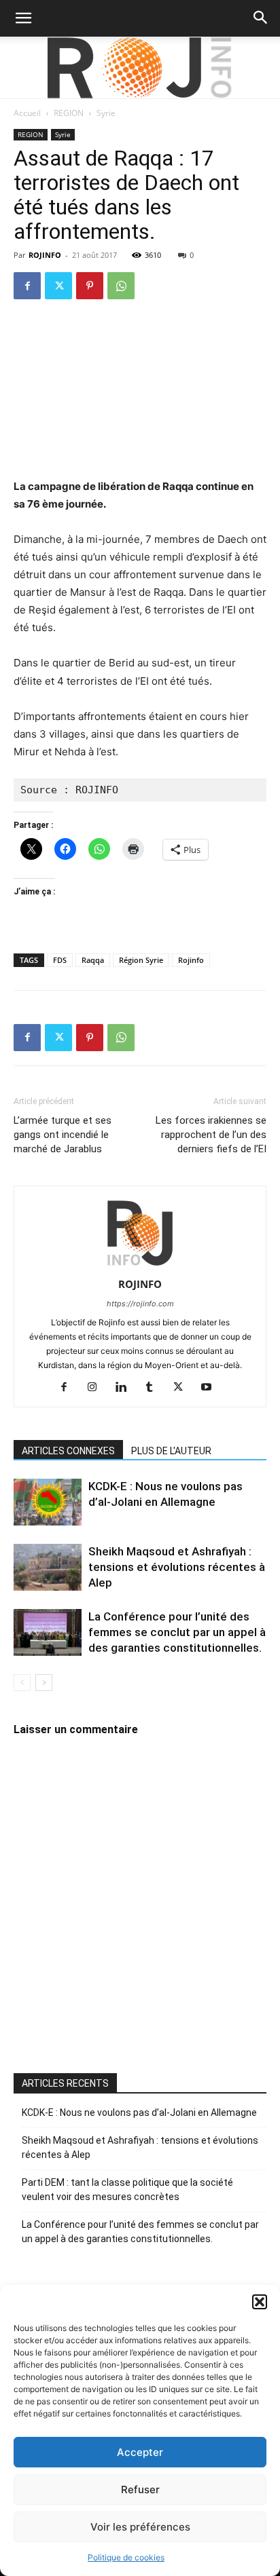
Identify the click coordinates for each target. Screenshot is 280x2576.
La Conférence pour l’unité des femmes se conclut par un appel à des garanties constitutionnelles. (177, 1632)
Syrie (106, 113)
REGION (69, 113)
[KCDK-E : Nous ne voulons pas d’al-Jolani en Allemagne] (48, 1502)
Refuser (140, 2489)
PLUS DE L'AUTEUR (171, 1451)
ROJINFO (45, 255)
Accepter (140, 2452)
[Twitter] (58, 286)
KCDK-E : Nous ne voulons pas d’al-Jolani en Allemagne (139, 2113)
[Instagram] (98, 1388)
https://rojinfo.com (140, 1304)
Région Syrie (141, 960)
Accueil (27, 113)
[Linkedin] (126, 1388)
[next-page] (44, 1683)
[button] (260, 2302)
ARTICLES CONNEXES (68, 1451)
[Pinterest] (90, 286)
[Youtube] (212, 1388)
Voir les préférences (140, 2527)
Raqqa (93, 960)
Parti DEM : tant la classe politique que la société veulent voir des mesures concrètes (127, 2190)
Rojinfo (191, 960)
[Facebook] (27, 286)
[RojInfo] (140, 68)
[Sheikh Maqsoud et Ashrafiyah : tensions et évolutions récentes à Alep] (48, 1567)
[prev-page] (22, 1683)
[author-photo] (140, 1265)
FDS (60, 960)
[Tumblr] (155, 1388)
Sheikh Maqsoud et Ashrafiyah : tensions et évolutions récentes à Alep (177, 1567)
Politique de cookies (126, 2557)
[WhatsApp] (121, 286)
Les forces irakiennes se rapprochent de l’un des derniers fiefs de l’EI (211, 1135)
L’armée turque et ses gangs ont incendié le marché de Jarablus (63, 1135)
